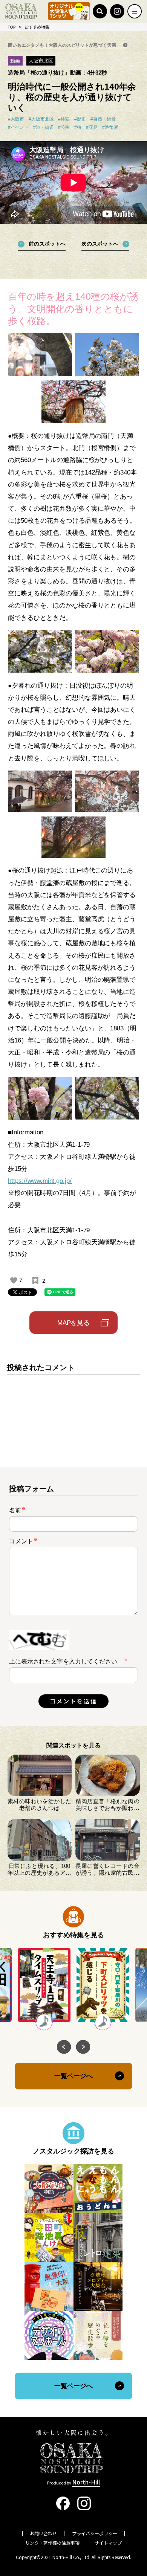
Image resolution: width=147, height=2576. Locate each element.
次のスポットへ (100, 244)
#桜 (78, 127)
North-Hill (86, 2482)
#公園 (64, 127)
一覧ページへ (73, 2076)
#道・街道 (44, 127)
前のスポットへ (47, 244)
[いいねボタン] (14, 1280)
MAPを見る (74, 1323)
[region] (74, 1408)
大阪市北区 (41, 61)
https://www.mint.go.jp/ (40, 1181)
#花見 (92, 127)
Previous (64, 2047)
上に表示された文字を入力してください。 (66, 1661)
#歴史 (80, 119)
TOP (12, 27)
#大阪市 (16, 119)
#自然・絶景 (103, 119)
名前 (17, 1510)
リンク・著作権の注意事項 (52, 2543)
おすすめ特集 (37, 27)
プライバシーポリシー (95, 2533)
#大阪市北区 (41, 119)
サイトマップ (108, 2543)
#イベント (18, 127)
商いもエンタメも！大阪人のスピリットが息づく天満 (63, 45)
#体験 (64, 119)
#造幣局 (110, 127)
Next (83, 2047)
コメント (23, 1541)
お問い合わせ (43, 2533)
